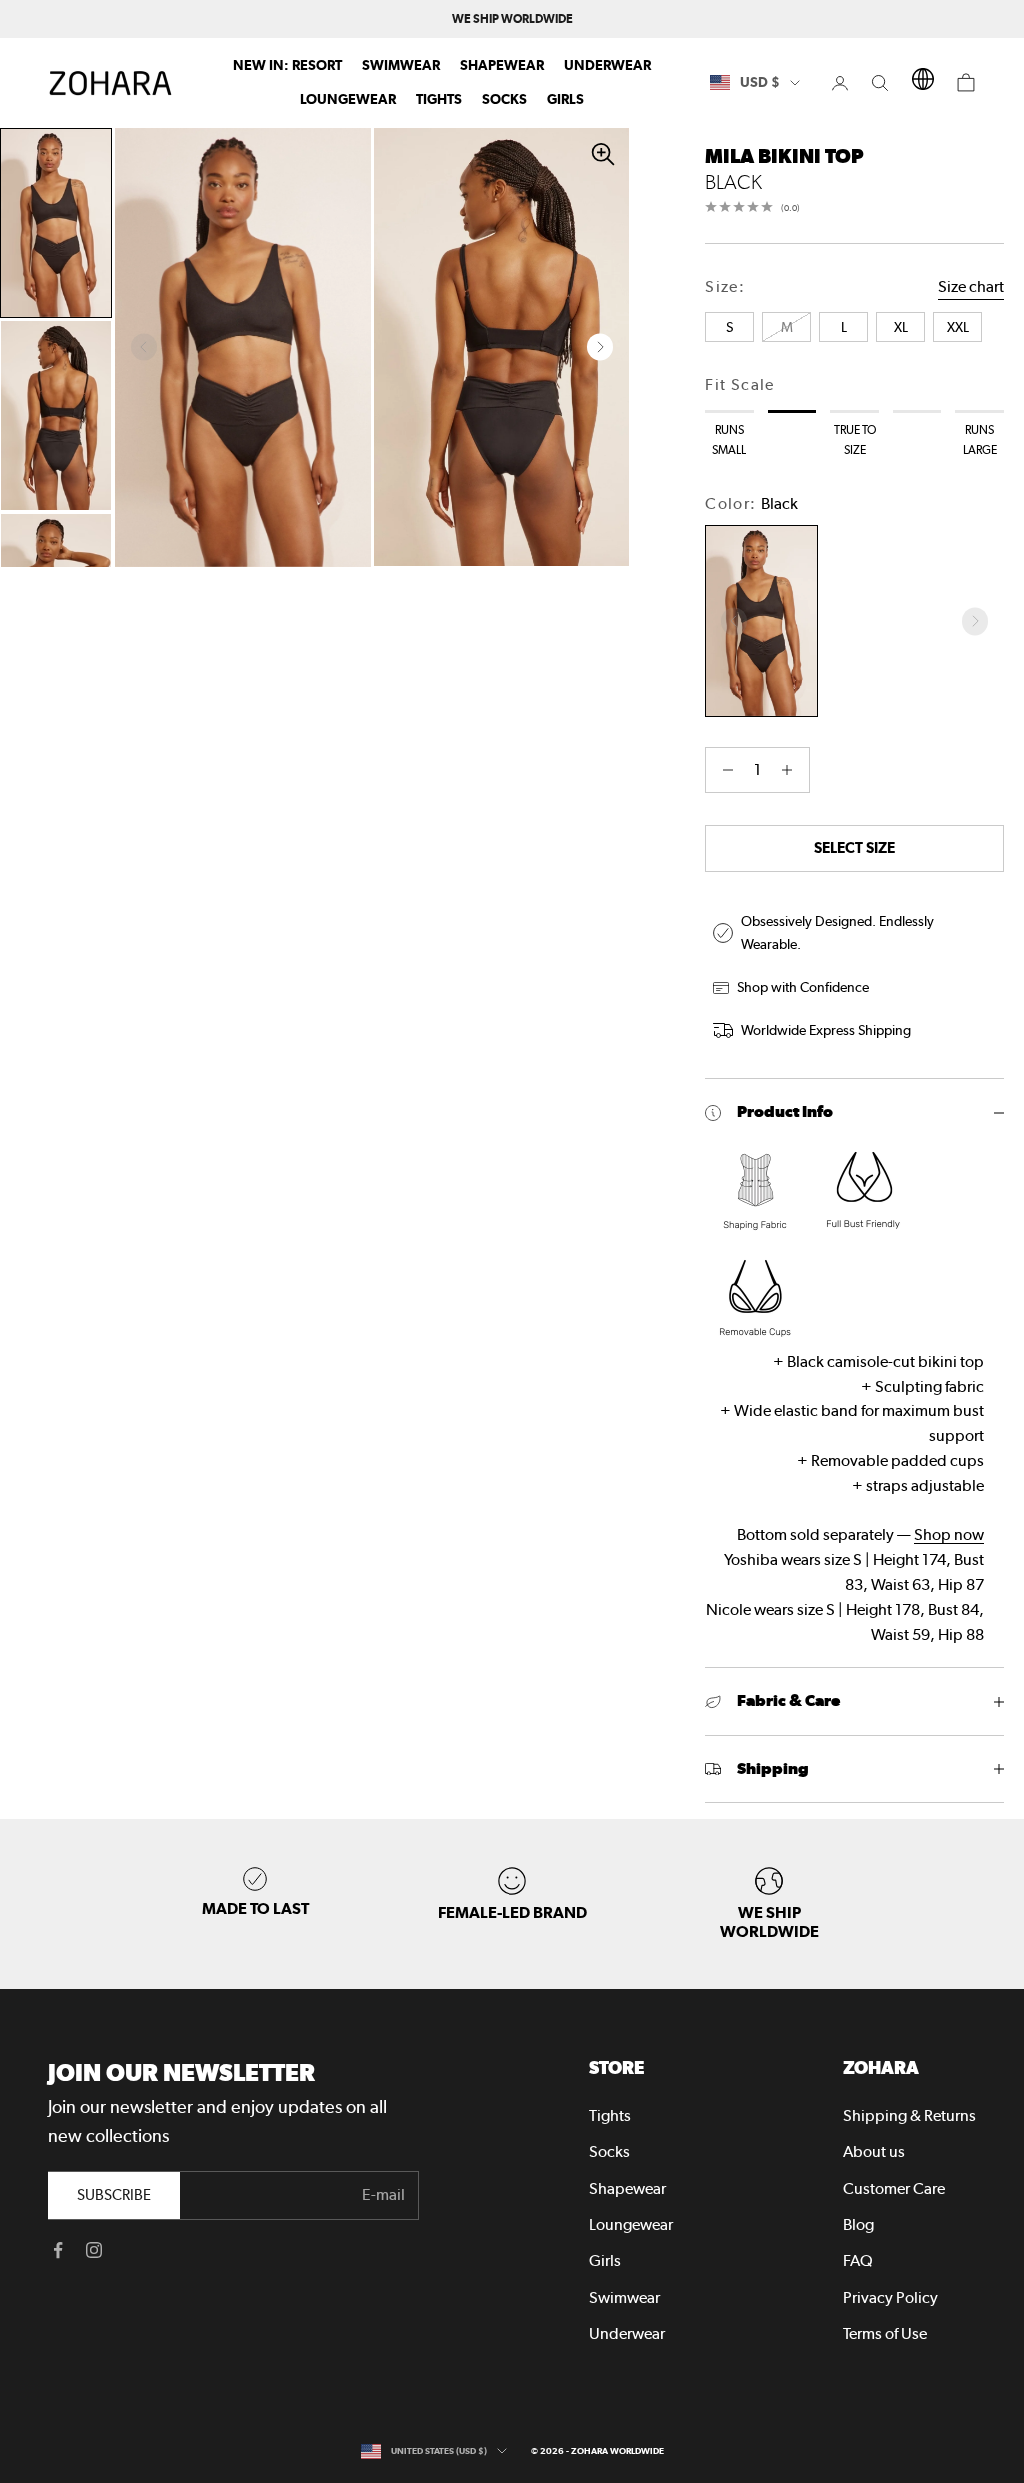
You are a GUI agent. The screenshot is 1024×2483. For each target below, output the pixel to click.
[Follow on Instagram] (94, 2250)
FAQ (858, 2260)
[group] (769, 1904)
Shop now (949, 1534)
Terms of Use (885, 2333)
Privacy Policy (890, 2297)
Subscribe (114, 2195)
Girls (565, 99)
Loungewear (348, 99)
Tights (439, 99)
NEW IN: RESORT (287, 65)
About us (874, 2151)
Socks (504, 99)
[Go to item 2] (56, 415)
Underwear (607, 65)
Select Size (854, 847)
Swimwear (401, 65)
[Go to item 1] (56, 223)
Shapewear (502, 65)
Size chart (971, 286)
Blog (858, 2224)
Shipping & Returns (909, 2115)
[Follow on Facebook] (58, 2250)
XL (970, 2399)
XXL (832, 2437)
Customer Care (894, 2188)
